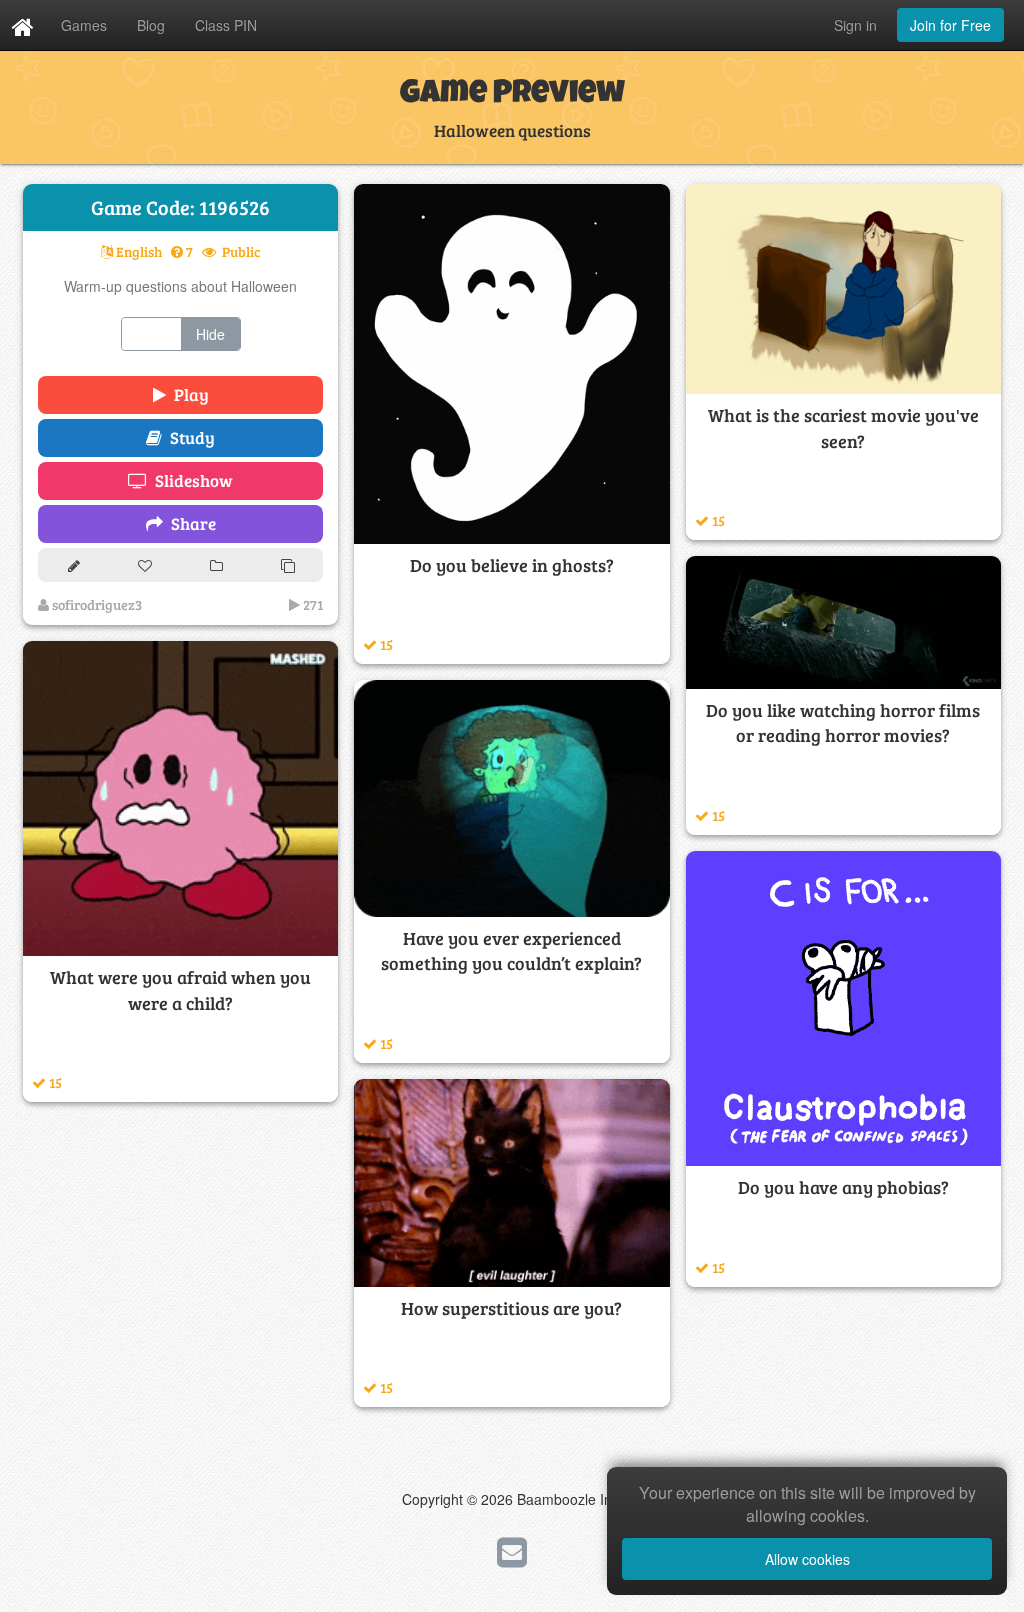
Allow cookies (807, 1559)
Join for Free (950, 25)
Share (189, 523)
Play (187, 394)
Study (188, 437)
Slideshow (190, 480)
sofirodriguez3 (95, 604)
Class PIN (226, 25)
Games (84, 25)
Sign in (855, 25)
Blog (151, 25)
